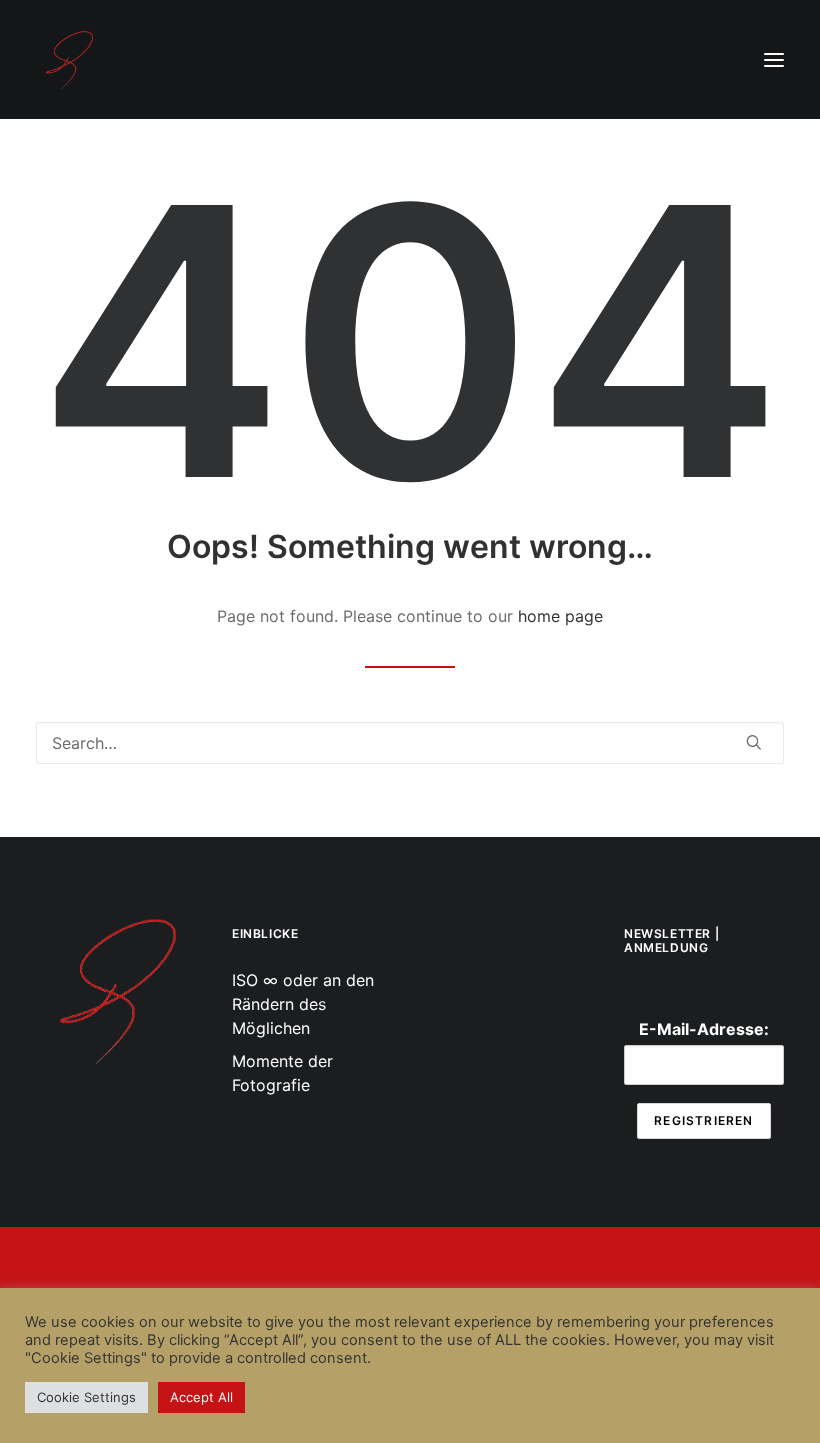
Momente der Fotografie (282, 1073)
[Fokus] (116, 989)
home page (560, 616)
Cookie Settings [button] (86, 1397)
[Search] (410, 743)
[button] (774, 59)
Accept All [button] (201, 1397)
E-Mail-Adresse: (704, 1029)
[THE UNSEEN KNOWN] (68, 59)
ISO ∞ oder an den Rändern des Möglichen (303, 1004)
